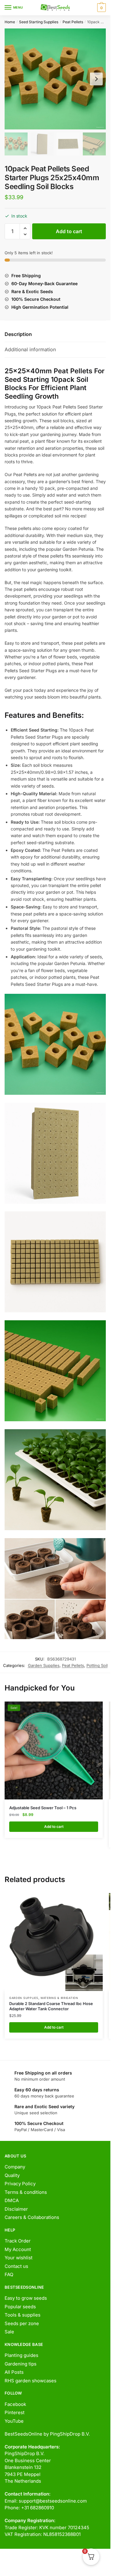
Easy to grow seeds (26, 2298)
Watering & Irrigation (59, 1998)
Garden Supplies (44, 1665)
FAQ (9, 2274)
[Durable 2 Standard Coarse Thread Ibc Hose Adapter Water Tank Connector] (54, 1942)
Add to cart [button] (54, 1827)
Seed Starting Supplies (39, 22)
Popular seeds (20, 2307)
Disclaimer (16, 2209)
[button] (25, 228)
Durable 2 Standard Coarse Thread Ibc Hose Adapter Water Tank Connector (51, 2006)
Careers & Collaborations (32, 2217)
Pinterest (15, 2412)
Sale (9, 2332)
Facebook (15, 2404)
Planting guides (21, 2355)
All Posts (14, 2372)
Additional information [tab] (30, 349)
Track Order (18, 2241)
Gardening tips (21, 2364)
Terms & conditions (26, 2192)
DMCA (12, 2200)
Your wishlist (19, 2258)
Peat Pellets (73, 22)
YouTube (14, 2421)
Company (15, 2167)
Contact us (16, 2266)
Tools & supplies (23, 2315)
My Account (18, 2249)
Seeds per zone (22, 2323)
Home (10, 22)
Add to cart (69, 231)
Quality (12, 2175)
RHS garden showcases (31, 2381)
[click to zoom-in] (55, 79)
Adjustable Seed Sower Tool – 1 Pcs (43, 1808)
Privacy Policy (20, 2184)
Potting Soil (97, 1665)
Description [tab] (18, 334)
